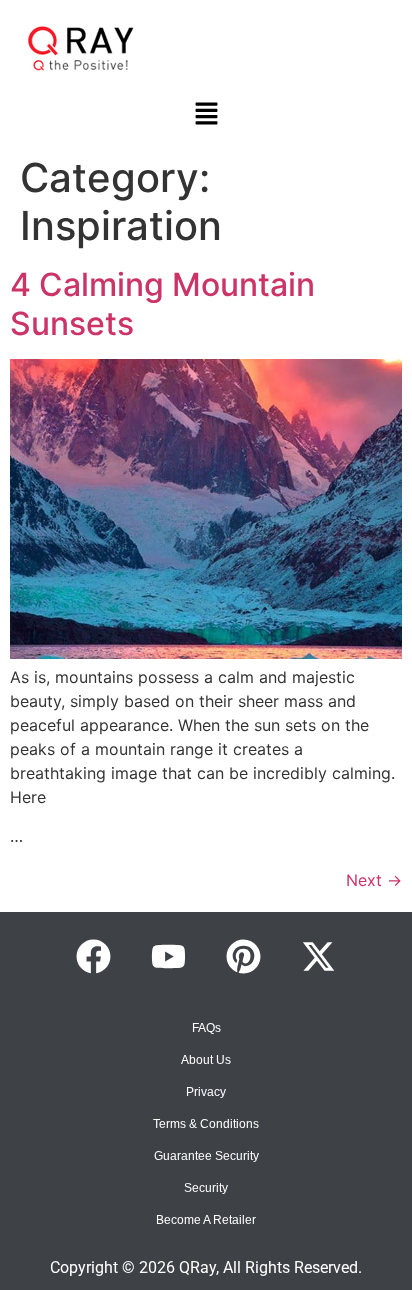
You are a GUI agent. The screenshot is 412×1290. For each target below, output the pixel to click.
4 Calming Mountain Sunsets (162, 303)
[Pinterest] (244, 957)
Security (206, 1188)
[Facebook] (94, 957)
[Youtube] (169, 957)
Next (374, 880)
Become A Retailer (206, 1220)
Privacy (206, 1092)
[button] (206, 114)
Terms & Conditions (206, 1124)
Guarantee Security (206, 1156)
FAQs (206, 1028)
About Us (206, 1060)
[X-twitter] (319, 957)
